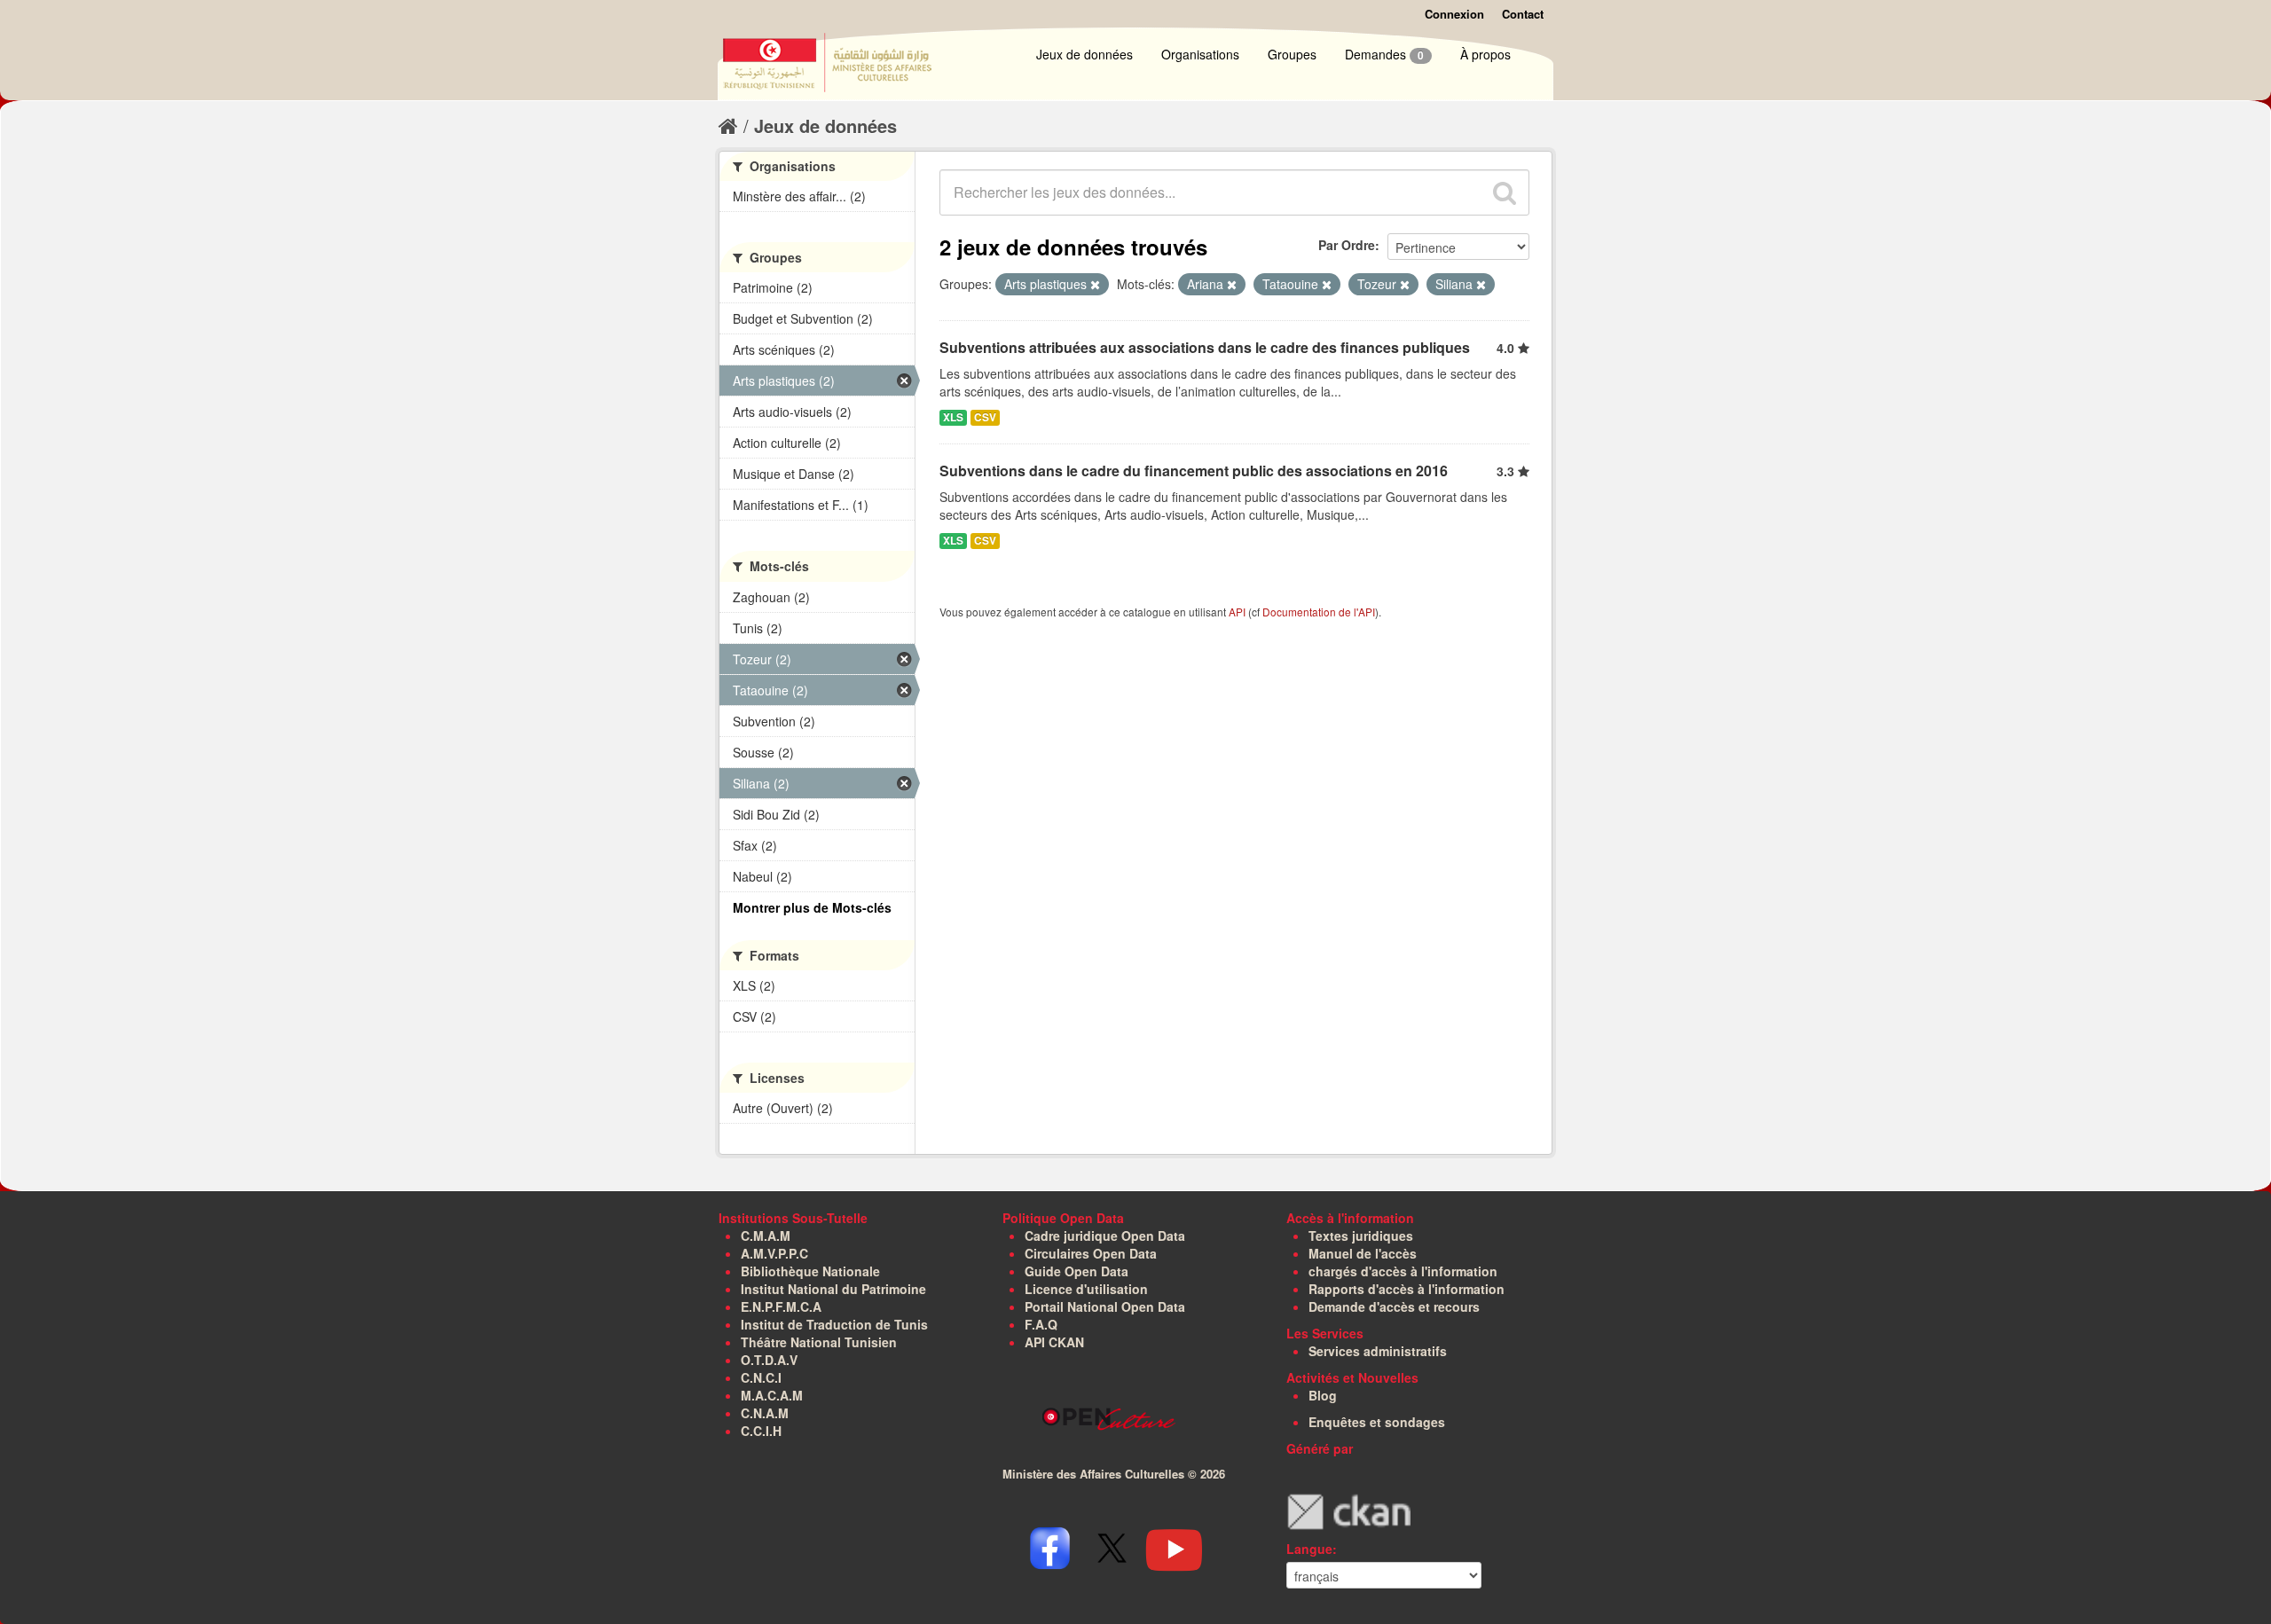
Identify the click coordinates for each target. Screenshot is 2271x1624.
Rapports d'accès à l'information (1407, 1289)
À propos (1485, 54)
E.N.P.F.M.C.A (781, 1306)
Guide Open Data (1077, 1271)
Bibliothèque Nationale (810, 1271)
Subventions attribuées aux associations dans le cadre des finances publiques (1205, 347)
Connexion (1454, 14)
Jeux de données (1084, 54)
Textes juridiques (1361, 1236)
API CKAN (1054, 1342)
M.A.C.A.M (772, 1395)
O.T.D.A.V (769, 1360)
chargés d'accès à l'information (1403, 1271)
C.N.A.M (765, 1413)
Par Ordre (1347, 245)
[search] (1505, 192)
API (1237, 612)
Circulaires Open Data (1091, 1253)
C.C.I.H (761, 1431)
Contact (1523, 14)
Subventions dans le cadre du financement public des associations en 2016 (1194, 471)
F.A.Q (1041, 1324)
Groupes (1292, 54)
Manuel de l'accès (1363, 1253)
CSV (985, 417)
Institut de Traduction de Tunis (834, 1324)
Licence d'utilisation (1086, 1289)
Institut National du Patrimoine (833, 1289)
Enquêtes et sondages (1377, 1422)
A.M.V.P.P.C (774, 1253)
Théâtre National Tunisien (819, 1342)
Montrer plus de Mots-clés (812, 907)
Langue (1309, 1549)
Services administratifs (1378, 1351)
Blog (1323, 1395)
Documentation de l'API (1319, 612)
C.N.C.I (761, 1377)
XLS (953, 417)
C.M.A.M (766, 1236)
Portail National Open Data (1105, 1306)
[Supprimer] (1095, 285)
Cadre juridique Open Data (1105, 1236)
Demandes (1384, 54)
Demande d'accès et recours (1394, 1306)
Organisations (1200, 54)
